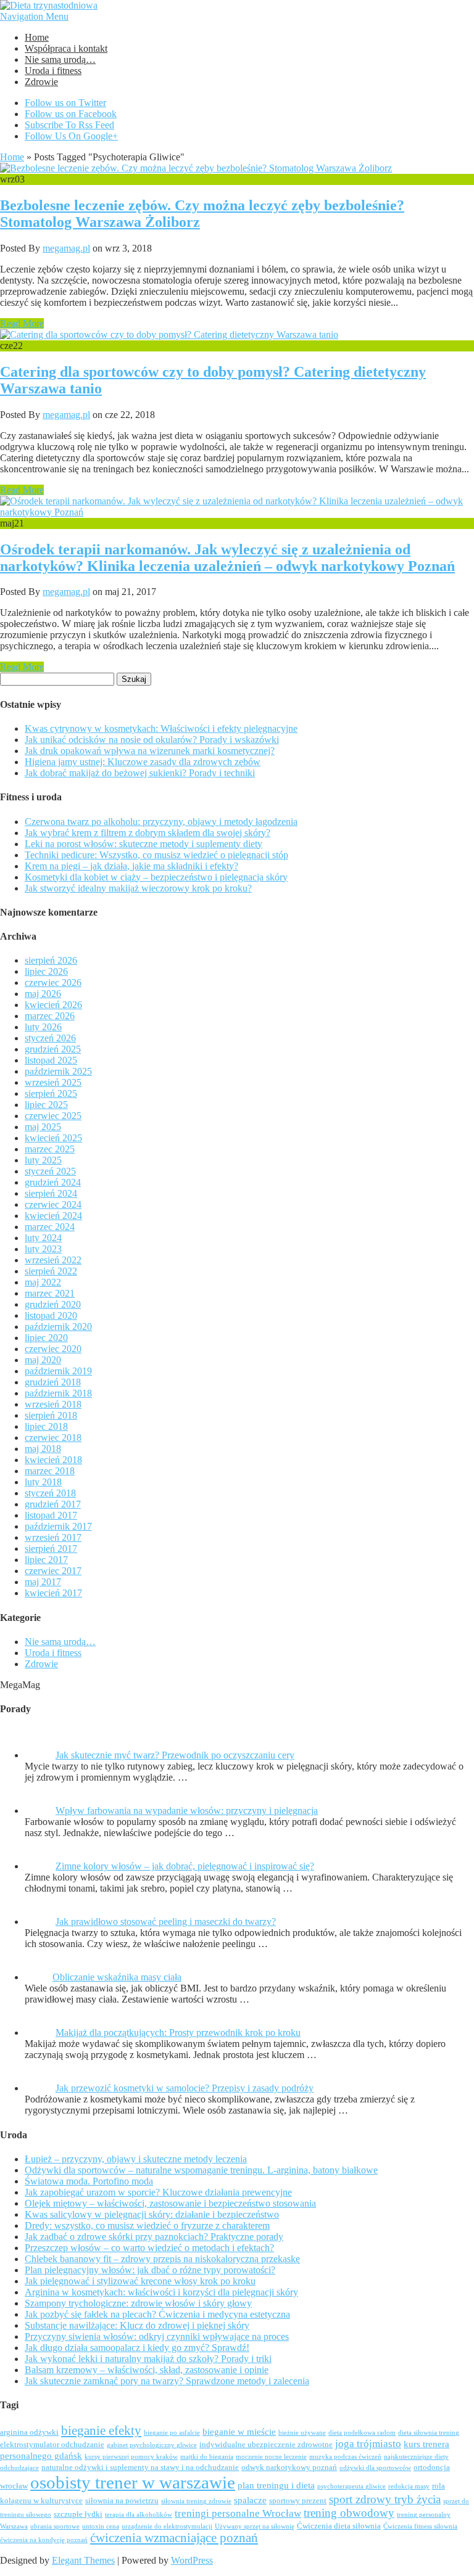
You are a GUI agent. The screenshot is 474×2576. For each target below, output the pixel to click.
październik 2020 (58, 1327)
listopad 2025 (51, 1060)
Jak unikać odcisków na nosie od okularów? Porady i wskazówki (152, 740)
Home (37, 37)
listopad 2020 (51, 1315)
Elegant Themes (83, 2560)
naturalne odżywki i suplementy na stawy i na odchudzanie (140, 2467)
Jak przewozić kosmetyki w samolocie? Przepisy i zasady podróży (185, 2088)
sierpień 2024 (51, 1193)
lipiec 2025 (46, 1105)
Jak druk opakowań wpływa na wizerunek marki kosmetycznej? (150, 751)
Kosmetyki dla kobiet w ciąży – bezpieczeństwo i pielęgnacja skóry (156, 877)
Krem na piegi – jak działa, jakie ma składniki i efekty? (131, 866)
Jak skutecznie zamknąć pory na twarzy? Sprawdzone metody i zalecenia (167, 2381)
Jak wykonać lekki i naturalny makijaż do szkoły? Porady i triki (148, 2359)
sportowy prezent (298, 2501)
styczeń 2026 (50, 1038)
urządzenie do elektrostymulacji (167, 2526)
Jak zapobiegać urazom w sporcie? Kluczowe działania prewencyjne (158, 2192)
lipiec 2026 (46, 971)
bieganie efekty (101, 2430)
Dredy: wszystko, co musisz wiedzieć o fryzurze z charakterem (147, 2225)
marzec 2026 (50, 1016)
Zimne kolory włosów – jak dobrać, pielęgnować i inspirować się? (185, 1866)
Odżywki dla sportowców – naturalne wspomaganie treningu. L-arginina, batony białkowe (201, 2170)
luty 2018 (43, 1482)
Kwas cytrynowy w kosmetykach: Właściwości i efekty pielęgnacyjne (161, 728)
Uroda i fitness (53, 71)
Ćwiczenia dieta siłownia (339, 2526)
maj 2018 (43, 1449)
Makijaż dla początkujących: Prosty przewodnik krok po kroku (178, 2032)
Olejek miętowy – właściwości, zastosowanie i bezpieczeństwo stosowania (170, 2203)
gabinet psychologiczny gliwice (152, 2445)
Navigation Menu (34, 16)
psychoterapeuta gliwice (351, 2486)
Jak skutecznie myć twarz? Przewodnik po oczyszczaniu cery (175, 1755)
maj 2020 (43, 1360)
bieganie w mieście (239, 2432)
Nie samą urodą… (60, 59)
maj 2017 (43, 1582)
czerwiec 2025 (53, 1116)
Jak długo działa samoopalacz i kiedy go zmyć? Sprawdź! (137, 2348)
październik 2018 (58, 1393)
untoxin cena (101, 2526)
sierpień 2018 (51, 1415)
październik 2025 (58, 1071)
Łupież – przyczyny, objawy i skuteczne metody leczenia (136, 2159)
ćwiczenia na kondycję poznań (44, 2540)
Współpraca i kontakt (66, 48)
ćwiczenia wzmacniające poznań (174, 2538)
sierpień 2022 (51, 1271)
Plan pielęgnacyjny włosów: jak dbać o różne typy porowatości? (150, 2270)
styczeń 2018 (50, 1493)
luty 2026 (43, 1027)
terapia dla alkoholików (139, 2515)
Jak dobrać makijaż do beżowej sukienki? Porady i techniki (140, 773)
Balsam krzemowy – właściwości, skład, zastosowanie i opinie (147, 2370)
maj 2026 (43, 994)
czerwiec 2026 (53, 982)
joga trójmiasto (368, 2444)
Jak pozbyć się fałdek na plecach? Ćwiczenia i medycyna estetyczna (157, 2314)
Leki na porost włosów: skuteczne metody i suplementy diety (143, 844)
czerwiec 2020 (53, 1349)
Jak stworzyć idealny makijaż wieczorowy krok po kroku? (138, 888)
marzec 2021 (50, 1293)
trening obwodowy (349, 2513)
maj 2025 (43, 1127)
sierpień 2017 (51, 1548)
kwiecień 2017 (53, 1593)
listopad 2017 (51, 1515)
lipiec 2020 (46, 1338)
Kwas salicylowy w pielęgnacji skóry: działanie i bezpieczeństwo (152, 2214)
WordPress (192, 2560)
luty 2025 (43, 1160)
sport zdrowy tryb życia (385, 2499)
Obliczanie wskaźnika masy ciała (117, 1977)
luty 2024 (43, 1238)
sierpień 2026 (51, 960)
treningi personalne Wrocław (238, 2513)
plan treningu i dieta (276, 2485)
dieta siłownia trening (429, 2433)
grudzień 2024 (53, 1182)
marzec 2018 (50, 1471)
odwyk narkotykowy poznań (289, 2467)
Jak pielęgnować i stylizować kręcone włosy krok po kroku (140, 2281)
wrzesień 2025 (53, 1082)
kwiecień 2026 (53, 1005)
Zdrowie (41, 82)
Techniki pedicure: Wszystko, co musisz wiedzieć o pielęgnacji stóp (156, 855)
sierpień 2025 (51, 1093)
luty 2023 (43, 1249)
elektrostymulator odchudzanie (52, 2445)
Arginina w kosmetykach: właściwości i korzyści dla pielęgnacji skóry (161, 2292)
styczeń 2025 (50, 1171)
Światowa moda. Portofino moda (89, 2181)
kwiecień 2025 (53, 1138)
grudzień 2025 (53, 1049)
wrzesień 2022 (53, 1260)
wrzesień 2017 (53, 1537)
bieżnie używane (302, 2433)
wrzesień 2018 (53, 1404)
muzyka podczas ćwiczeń (345, 2457)
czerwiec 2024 (53, 1204)
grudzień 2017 (53, 1504)
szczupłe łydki (78, 2514)
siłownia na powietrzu (122, 2501)
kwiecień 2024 (53, 1216)
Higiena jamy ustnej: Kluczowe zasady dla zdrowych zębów (143, 762)
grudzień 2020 (53, 1304)
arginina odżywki (29, 2432)
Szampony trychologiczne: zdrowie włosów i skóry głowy (138, 2303)
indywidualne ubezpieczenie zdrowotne (266, 2445)
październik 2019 (58, 1371)
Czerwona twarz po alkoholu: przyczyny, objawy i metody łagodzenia (161, 822)
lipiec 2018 (46, 1426)
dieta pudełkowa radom (362, 2433)
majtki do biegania (207, 2457)
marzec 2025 (50, 1149)
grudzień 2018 (53, 1382)
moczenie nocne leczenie (271, 2457)
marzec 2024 (50, 1227)
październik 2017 (58, 1526)
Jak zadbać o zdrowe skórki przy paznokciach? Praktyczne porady (154, 2237)
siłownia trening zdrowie (196, 2501)
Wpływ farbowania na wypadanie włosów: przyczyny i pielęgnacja (187, 1811)
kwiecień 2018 (53, 1460)
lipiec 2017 (46, 1560)
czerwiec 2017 (53, 1571)
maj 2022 (43, 1282)
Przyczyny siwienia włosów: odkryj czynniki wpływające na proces (157, 2336)
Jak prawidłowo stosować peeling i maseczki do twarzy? (166, 1922)
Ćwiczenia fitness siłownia (420, 2526)
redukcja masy (409, 2486)
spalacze (250, 2500)
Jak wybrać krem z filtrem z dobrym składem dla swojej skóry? (148, 833)
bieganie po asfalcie (172, 2433)
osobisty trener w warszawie (133, 2482)
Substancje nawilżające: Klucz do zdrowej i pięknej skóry (137, 2325)
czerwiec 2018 (53, 1438)
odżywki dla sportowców (375, 2468)
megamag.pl (66, 248)
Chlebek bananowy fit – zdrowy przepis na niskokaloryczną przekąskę (162, 2259)
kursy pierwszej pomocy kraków (131, 2457)
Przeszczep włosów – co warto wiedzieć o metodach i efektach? (149, 2248)
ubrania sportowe (55, 2526)
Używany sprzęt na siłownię (255, 2526)
